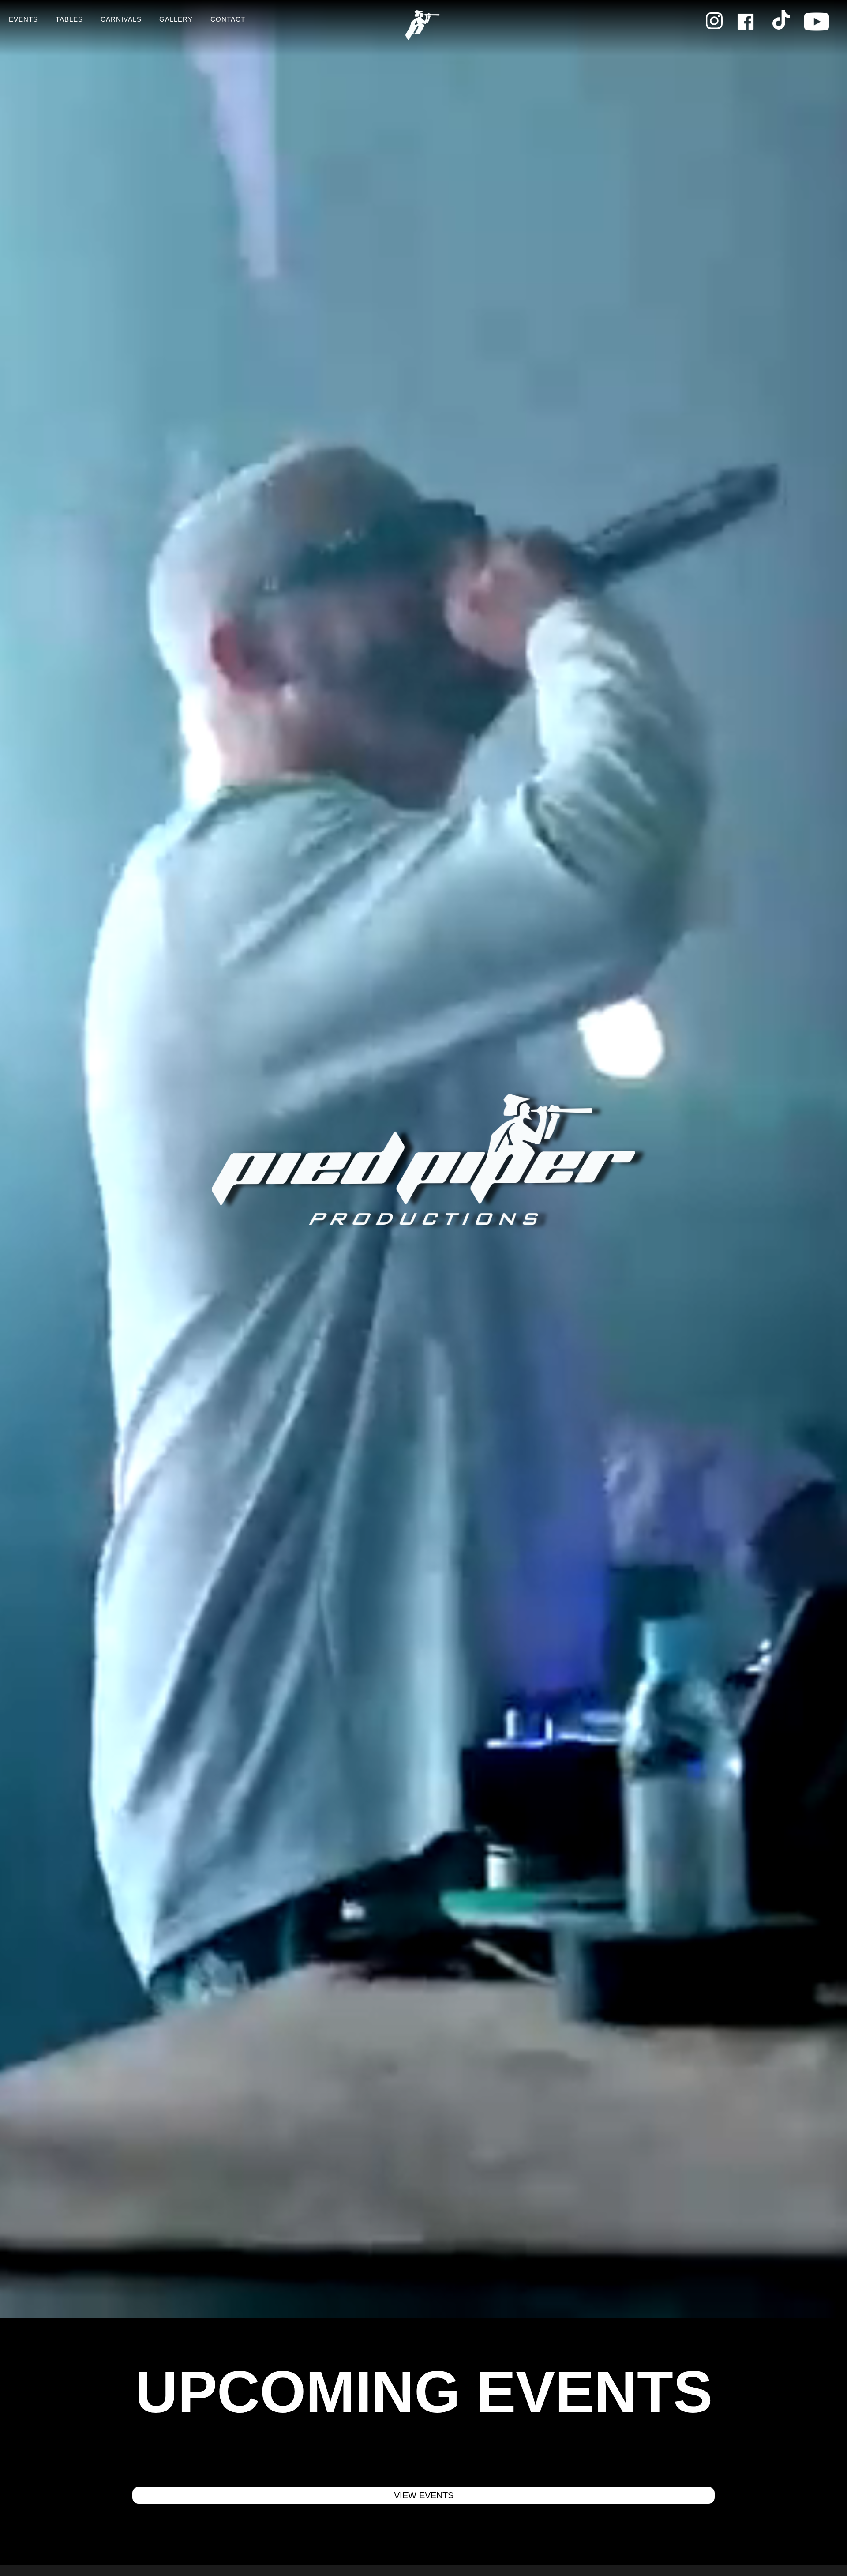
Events (23, 19)
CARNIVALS (121, 19)
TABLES (69, 19)
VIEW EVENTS (424, 2495)
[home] (423, 28)
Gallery (176, 19)
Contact (228, 19)
